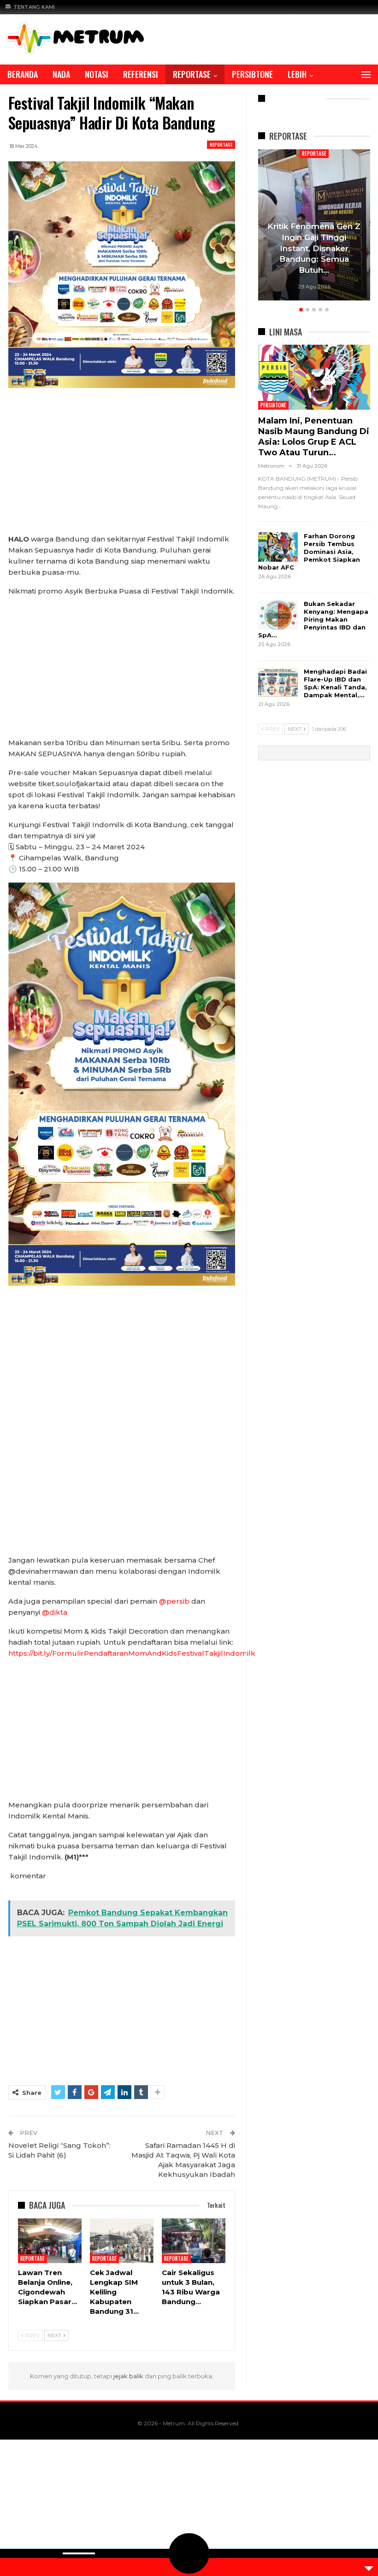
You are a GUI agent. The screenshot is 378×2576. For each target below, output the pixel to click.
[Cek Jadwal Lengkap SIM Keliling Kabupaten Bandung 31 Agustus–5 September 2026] (122, 2241)
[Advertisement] (122, 465)
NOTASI (97, 74)
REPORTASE (192, 74)
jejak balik (129, 2376)
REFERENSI (141, 74)
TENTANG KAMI (34, 7)
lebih (297, 74)
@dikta (55, 1612)
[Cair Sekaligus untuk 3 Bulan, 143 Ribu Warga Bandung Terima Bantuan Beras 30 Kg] (194, 2241)
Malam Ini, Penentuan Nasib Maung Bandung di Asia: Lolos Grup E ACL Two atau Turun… (314, 437)
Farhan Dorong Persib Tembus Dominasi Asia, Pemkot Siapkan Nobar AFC (309, 552)
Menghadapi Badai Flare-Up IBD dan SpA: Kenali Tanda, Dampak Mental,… (335, 683)
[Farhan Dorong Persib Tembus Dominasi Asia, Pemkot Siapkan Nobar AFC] (278, 547)
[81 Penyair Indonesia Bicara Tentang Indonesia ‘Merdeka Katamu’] (314, 225)
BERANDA (23, 74)
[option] (314, 226)
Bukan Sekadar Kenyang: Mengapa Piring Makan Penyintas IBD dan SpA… (313, 619)
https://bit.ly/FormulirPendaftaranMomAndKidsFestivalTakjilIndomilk (132, 1653)
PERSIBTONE (252, 74)
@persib (174, 1601)
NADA (61, 74)
